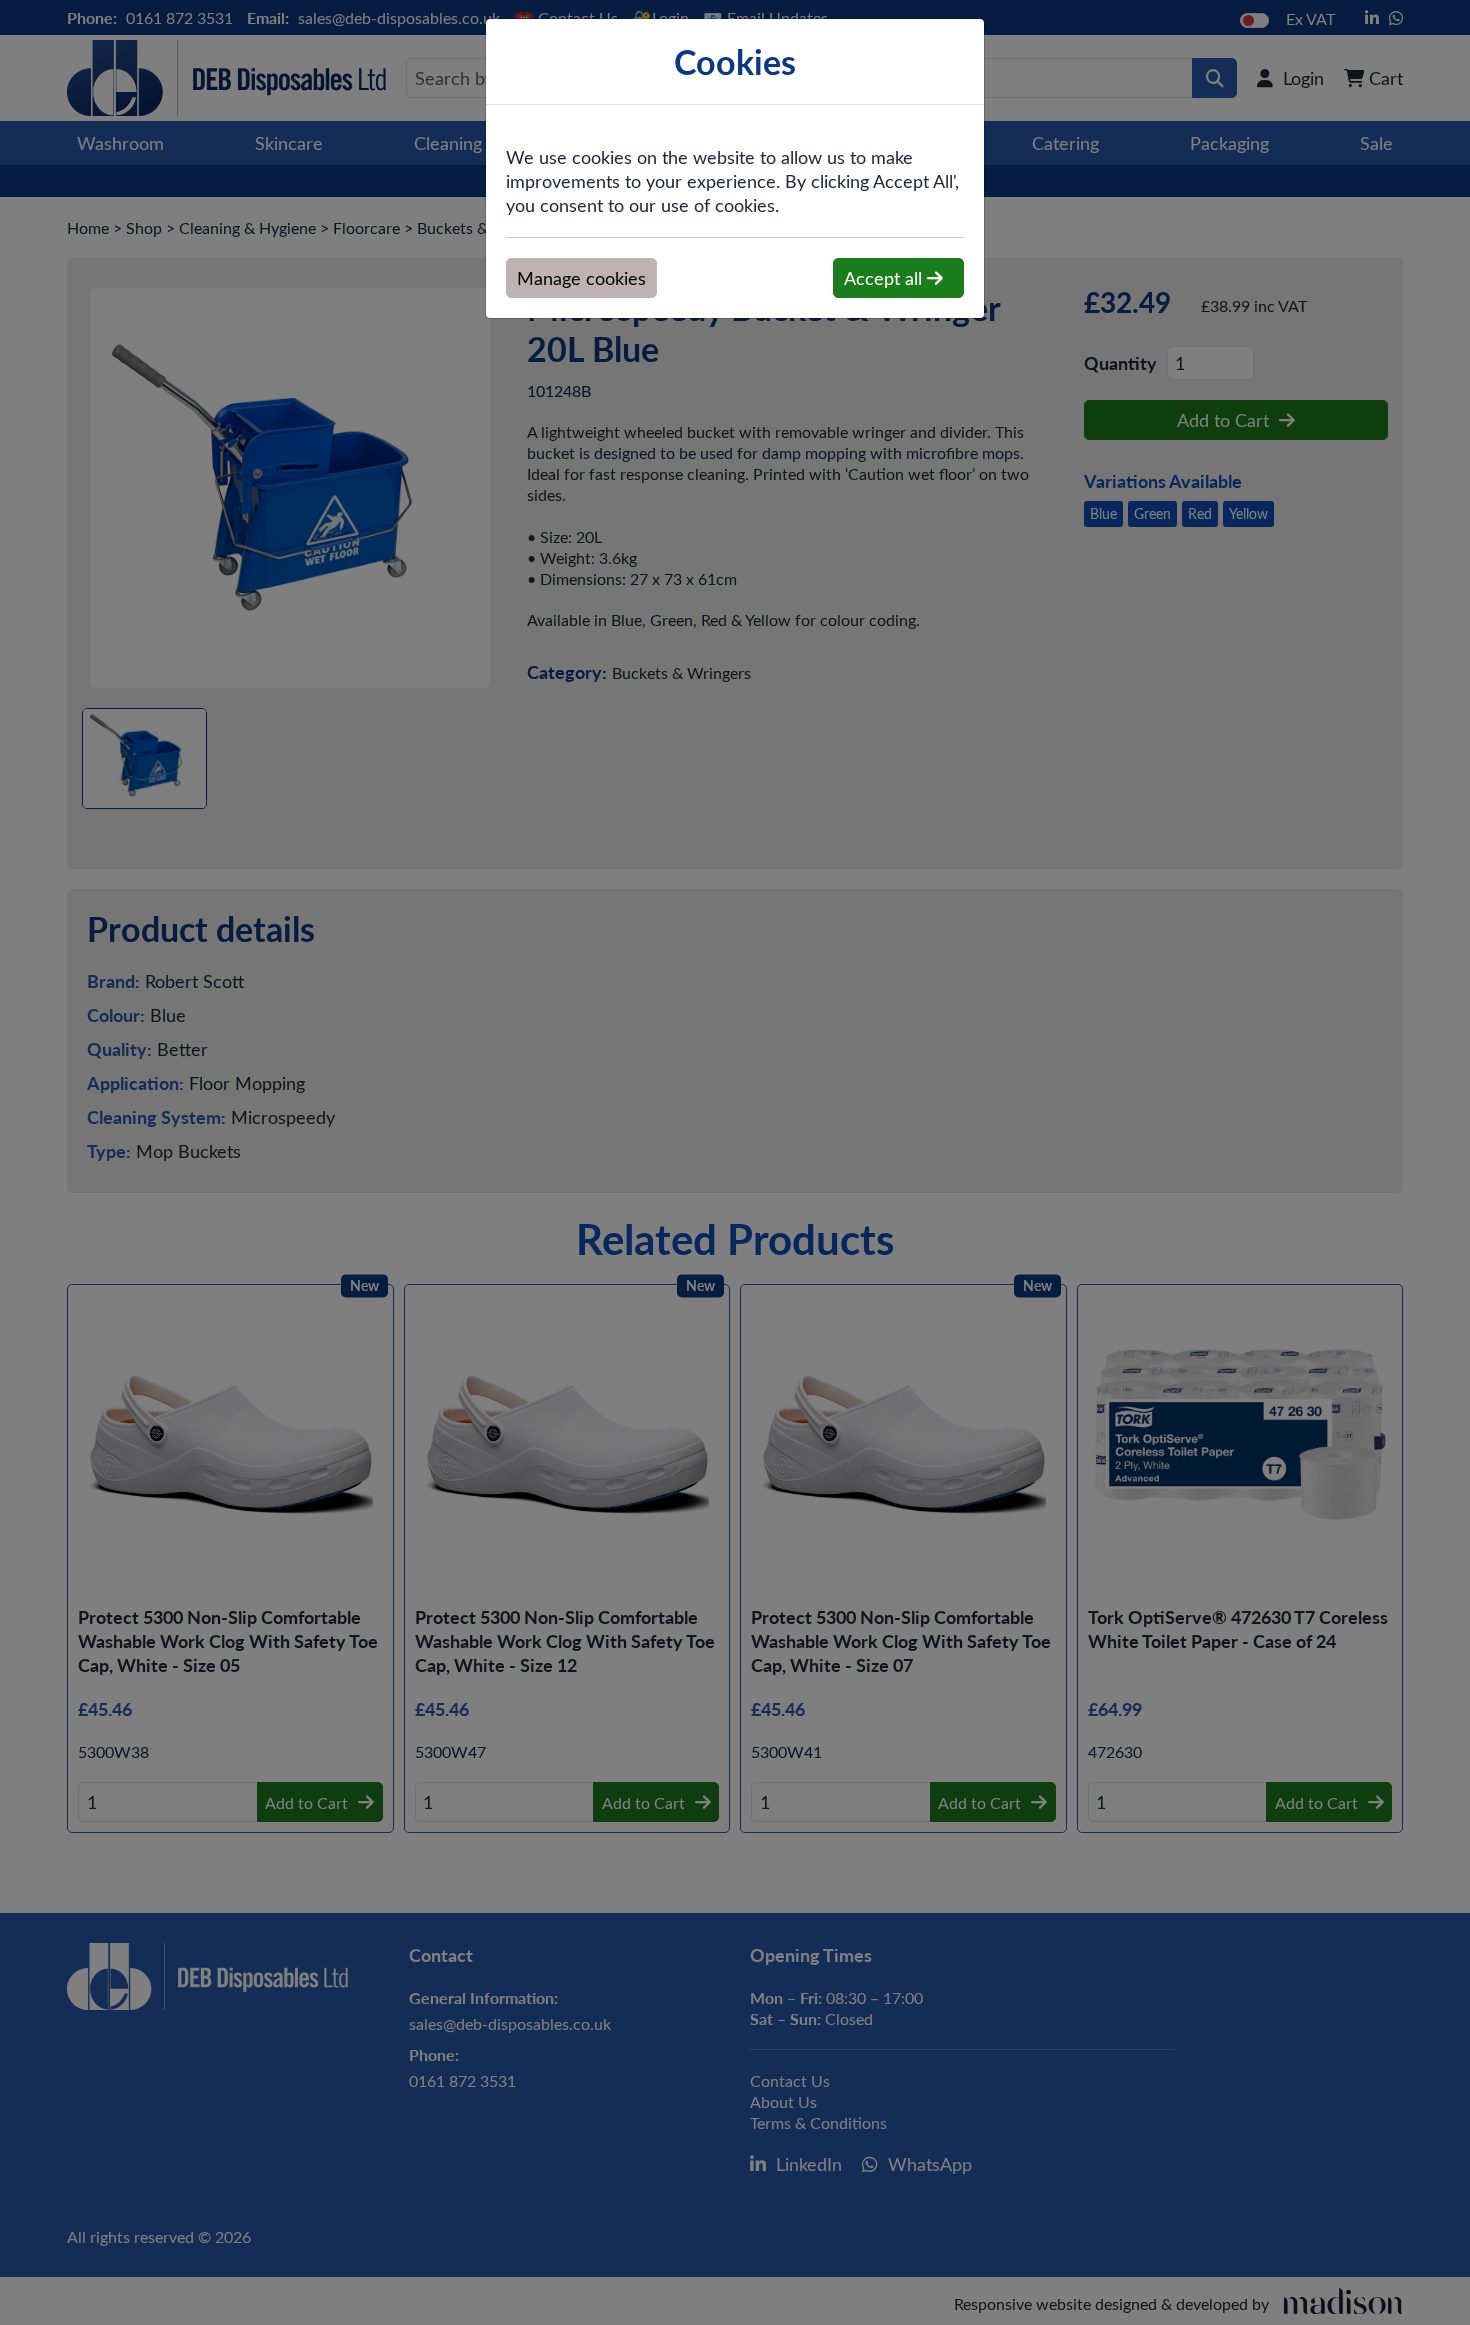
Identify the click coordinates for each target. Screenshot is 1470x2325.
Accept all (885, 278)
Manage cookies (581, 278)
